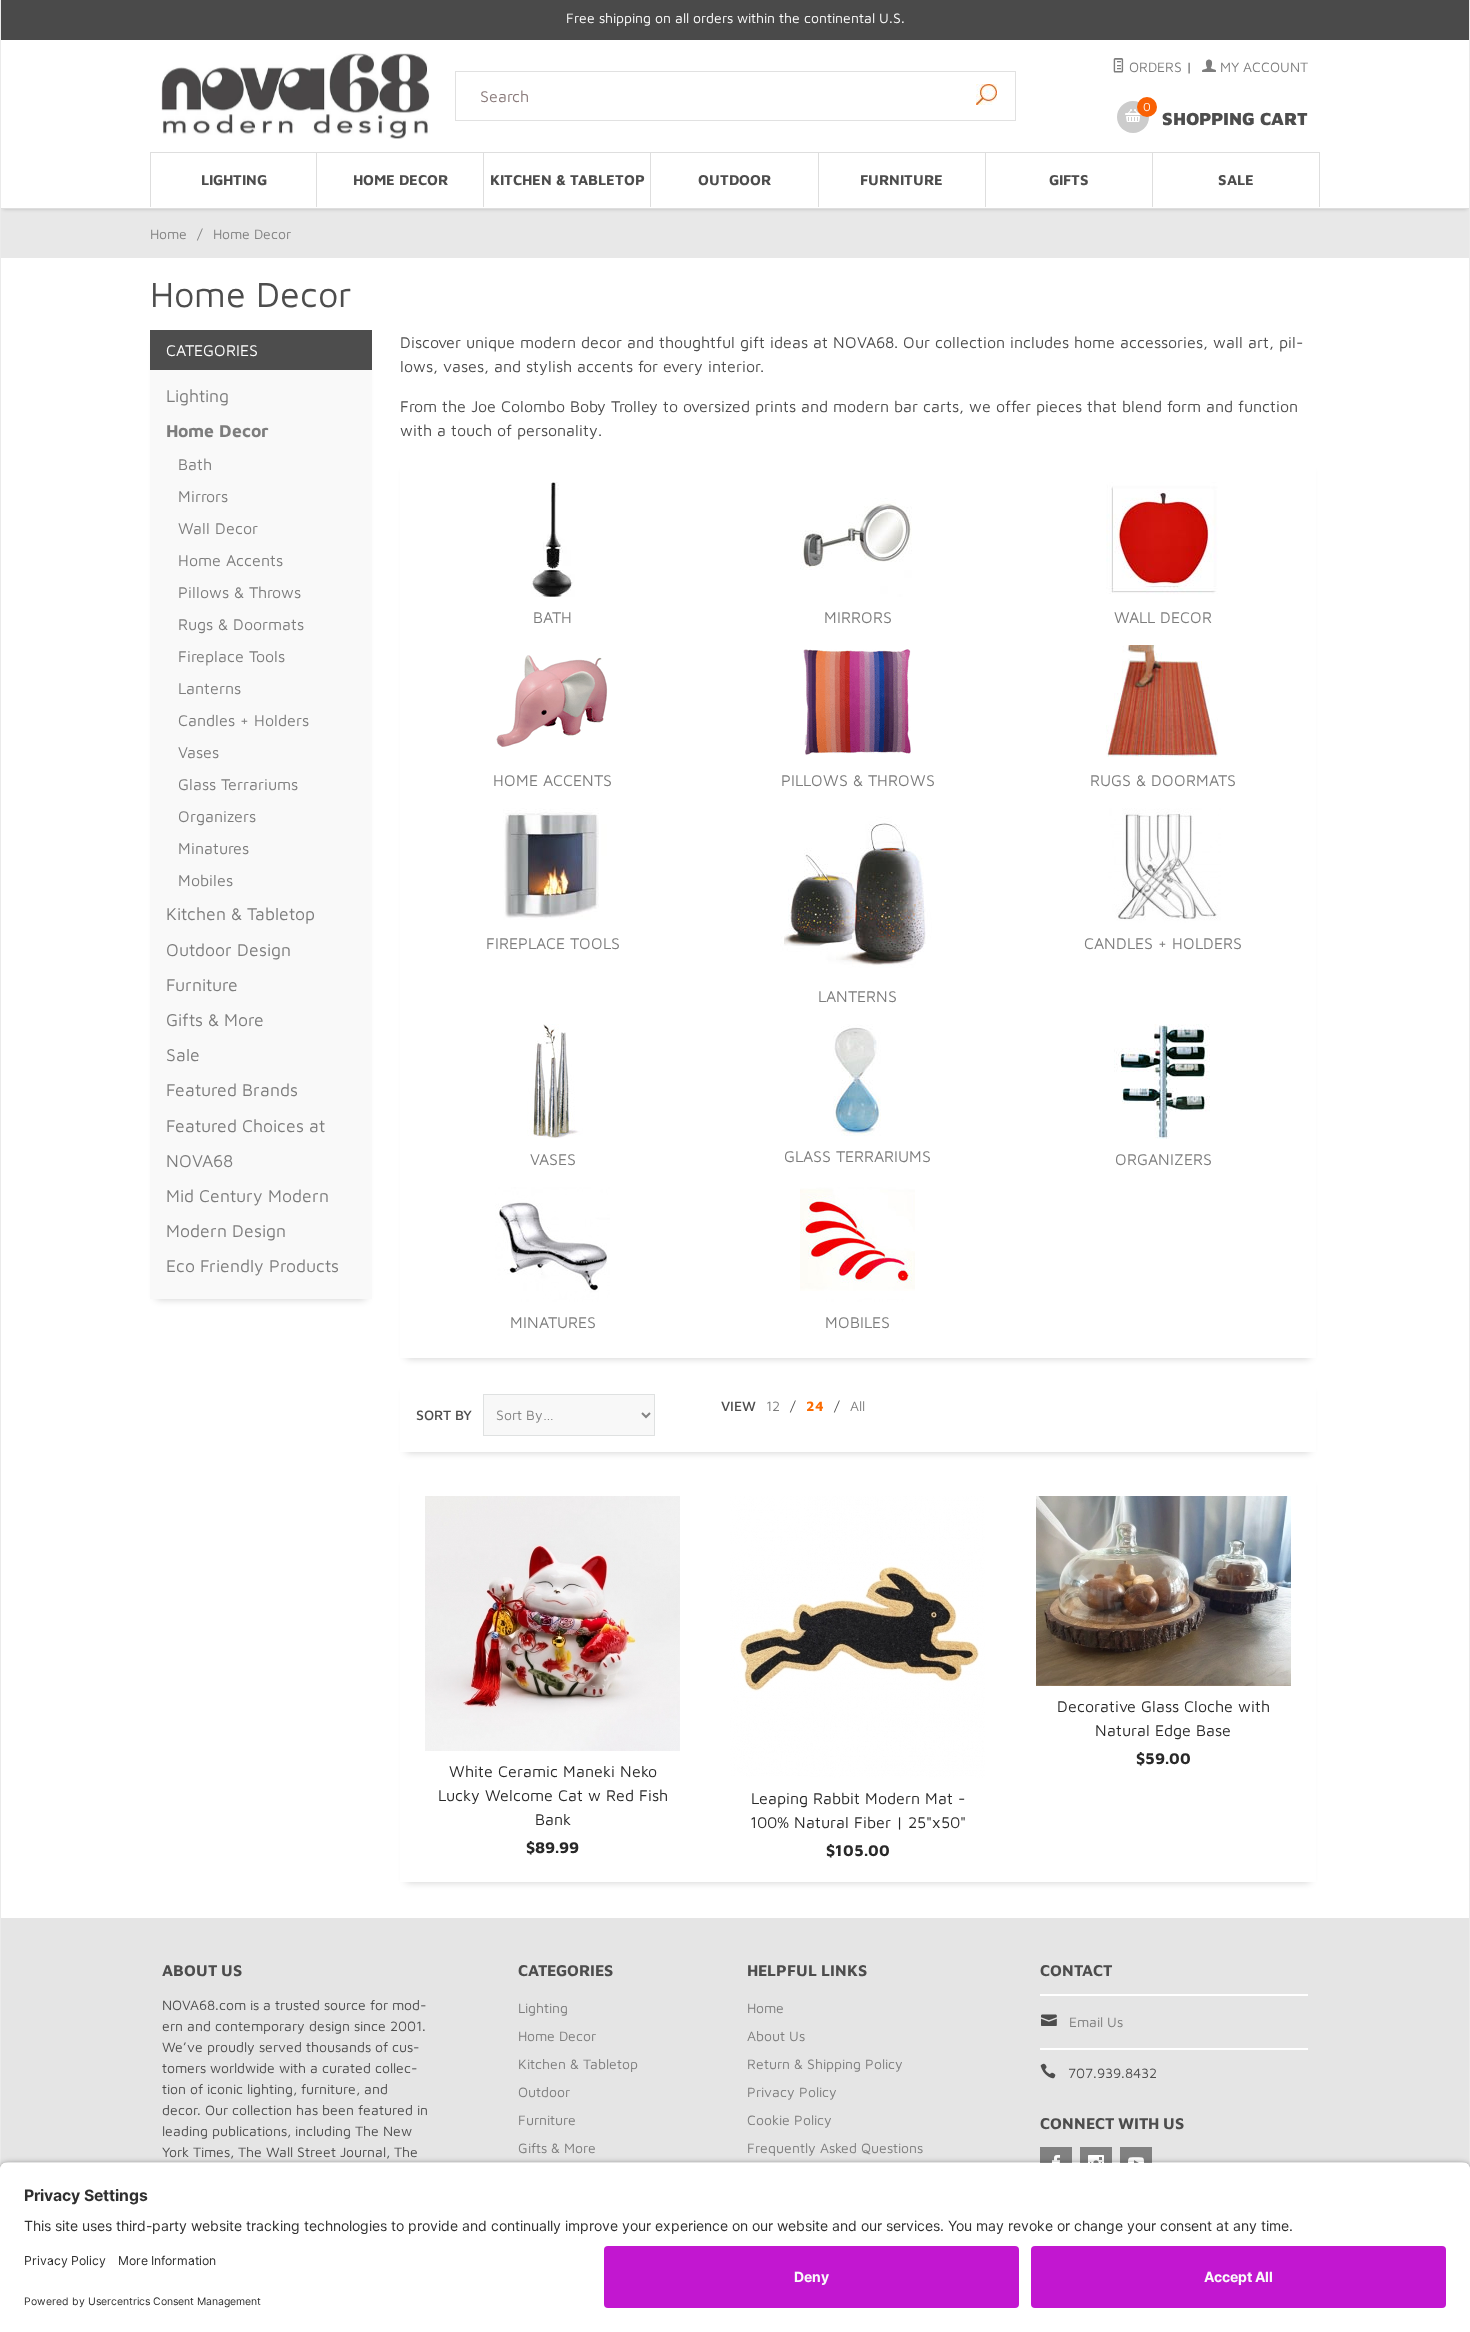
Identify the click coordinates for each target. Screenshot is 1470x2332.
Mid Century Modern (247, 1195)
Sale (1236, 179)
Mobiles (857, 1322)
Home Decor (400, 179)
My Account (1262, 66)
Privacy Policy (792, 2091)
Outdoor (734, 179)
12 (773, 1405)
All (857, 1405)
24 (815, 1405)
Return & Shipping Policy (825, 2063)
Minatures (553, 1322)
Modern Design (226, 1230)
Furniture (901, 179)
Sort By (444, 1414)
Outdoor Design (228, 949)
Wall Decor (1163, 617)
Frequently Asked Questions (835, 2147)
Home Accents (552, 780)
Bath (552, 617)
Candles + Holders (1163, 943)
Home (168, 233)
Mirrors (858, 617)
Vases (553, 1159)
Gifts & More (215, 1019)
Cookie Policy (789, 2119)
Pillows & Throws (858, 780)
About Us (776, 2035)
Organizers (1163, 1159)
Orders (1153, 66)
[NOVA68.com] (296, 95)
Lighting (234, 179)
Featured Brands (232, 1089)
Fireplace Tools (553, 943)
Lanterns (857, 996)
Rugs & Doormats (1163, 780)
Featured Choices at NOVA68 (245, 1143)
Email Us (1096, 2021)
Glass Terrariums (857, 1156)
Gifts (1069, 179)
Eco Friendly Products (252, 1265)
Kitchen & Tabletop (567, 179)
